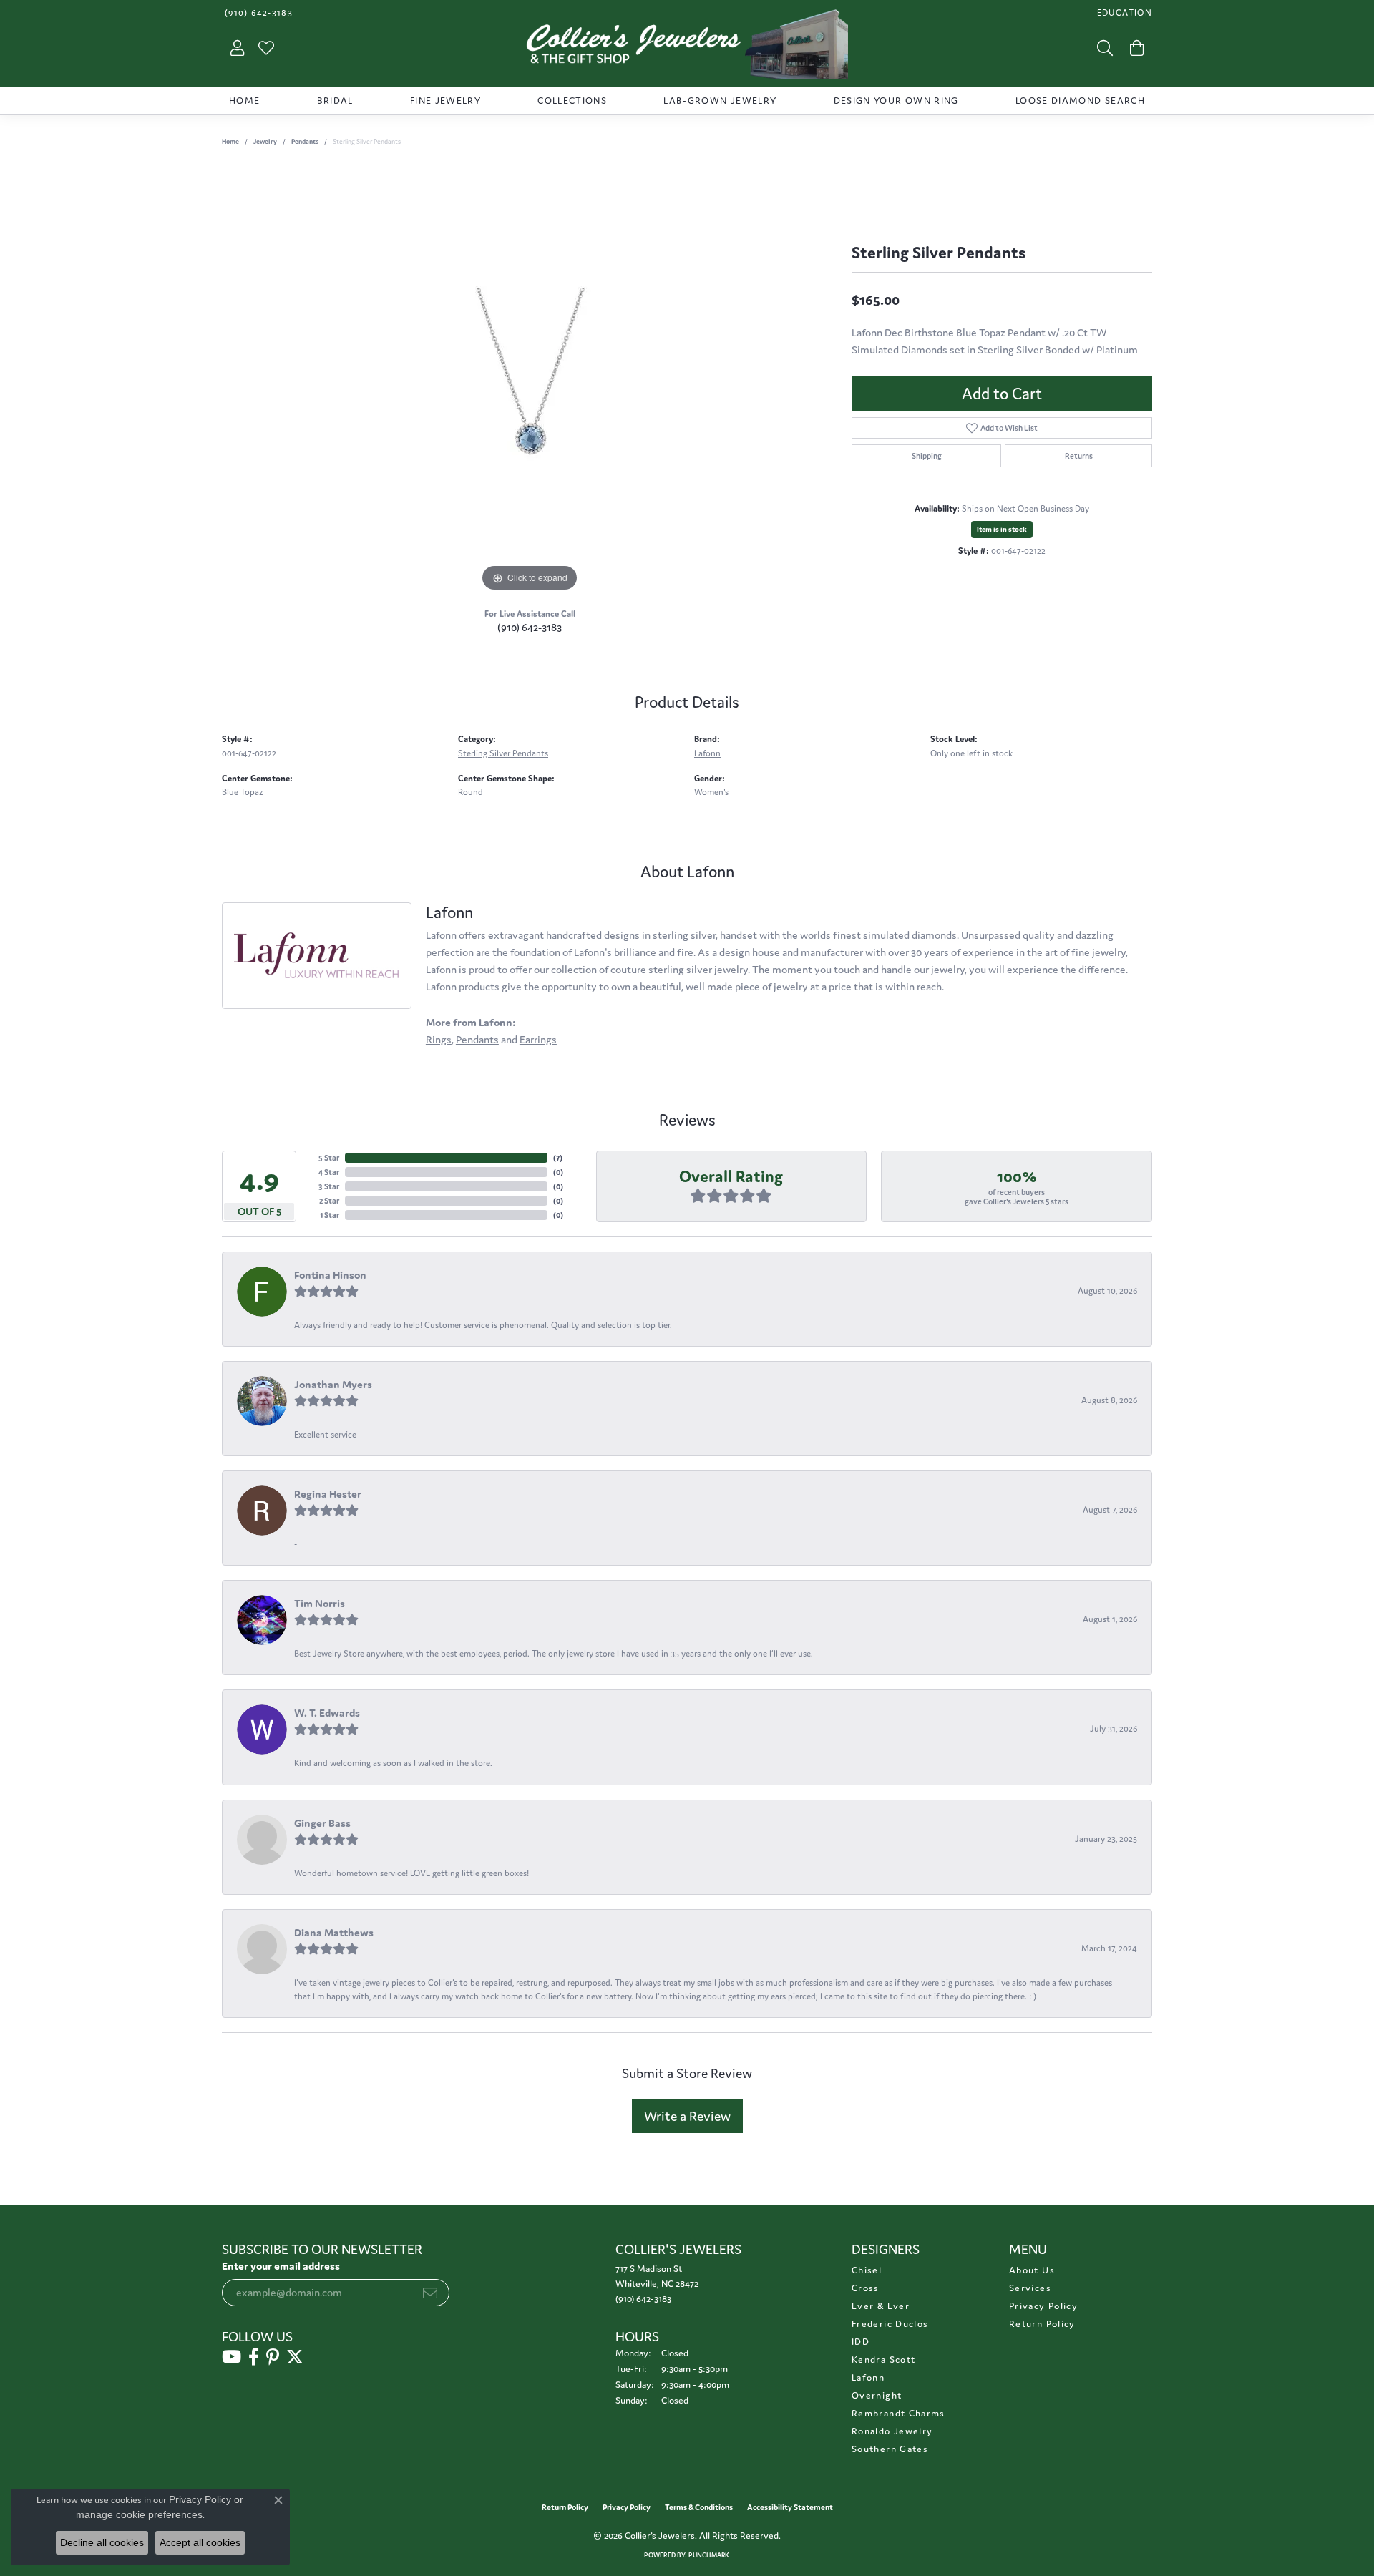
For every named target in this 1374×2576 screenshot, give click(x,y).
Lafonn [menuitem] (868, 2377)
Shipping (927, 456)
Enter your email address (281, 2266)
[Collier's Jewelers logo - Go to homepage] (687, 48)
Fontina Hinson (330, 1275)
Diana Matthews (334, 1932)
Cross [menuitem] (866, 2288)
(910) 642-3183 (530, 627)
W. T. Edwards (327, 1713)
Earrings (538, 1039)
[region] (530, 381)
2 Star (329, 1201)
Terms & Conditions (699, 2507)
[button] (1123, 13)
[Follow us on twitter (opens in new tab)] (295, 2357)
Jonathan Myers (333, 1384)
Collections (572, 101)
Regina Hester (328, 1494)
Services (1030, 2288)
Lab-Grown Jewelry (720, 101)
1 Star (330, 1215)
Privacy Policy (1043, 2306)
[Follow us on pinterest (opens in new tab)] (273, 2357)
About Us (1032, 2270)
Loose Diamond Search (1080, 101)
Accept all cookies (200, 2542)
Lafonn (707, 753)
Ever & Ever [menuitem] (881, 2306)
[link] (257, 13)
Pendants (305, 142)
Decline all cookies (102, 2542)
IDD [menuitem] (861, 2342)
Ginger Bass (322, 1823)
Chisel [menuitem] (867, 2270)
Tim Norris (320, 1603)
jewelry (265, 142)
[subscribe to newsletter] (430, 2293)
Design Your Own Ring (896, 101)
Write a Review (687, 2116)
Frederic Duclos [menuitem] (890, 2324)
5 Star (329, 1158)
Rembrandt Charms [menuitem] (898, 2413)
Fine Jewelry (445, 101)
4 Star (329, 1172)
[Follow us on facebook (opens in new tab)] (254, 2357)
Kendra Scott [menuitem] (883, 2360)
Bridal (335, 101)
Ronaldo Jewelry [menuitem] (892, 2431)
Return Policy (1042, 2324)
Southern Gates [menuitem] (890, 2449)
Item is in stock (1002, 529)
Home (244, 101)
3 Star (329, 1186)
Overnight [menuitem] (877, 2395)
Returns (1079, 456)
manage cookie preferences (139, 2514)
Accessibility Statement (790, 2507)
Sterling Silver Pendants (503, 753)
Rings (439, 1039)
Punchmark (709, 2555)
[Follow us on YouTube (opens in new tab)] (232, 2357)
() (558, 1158)
